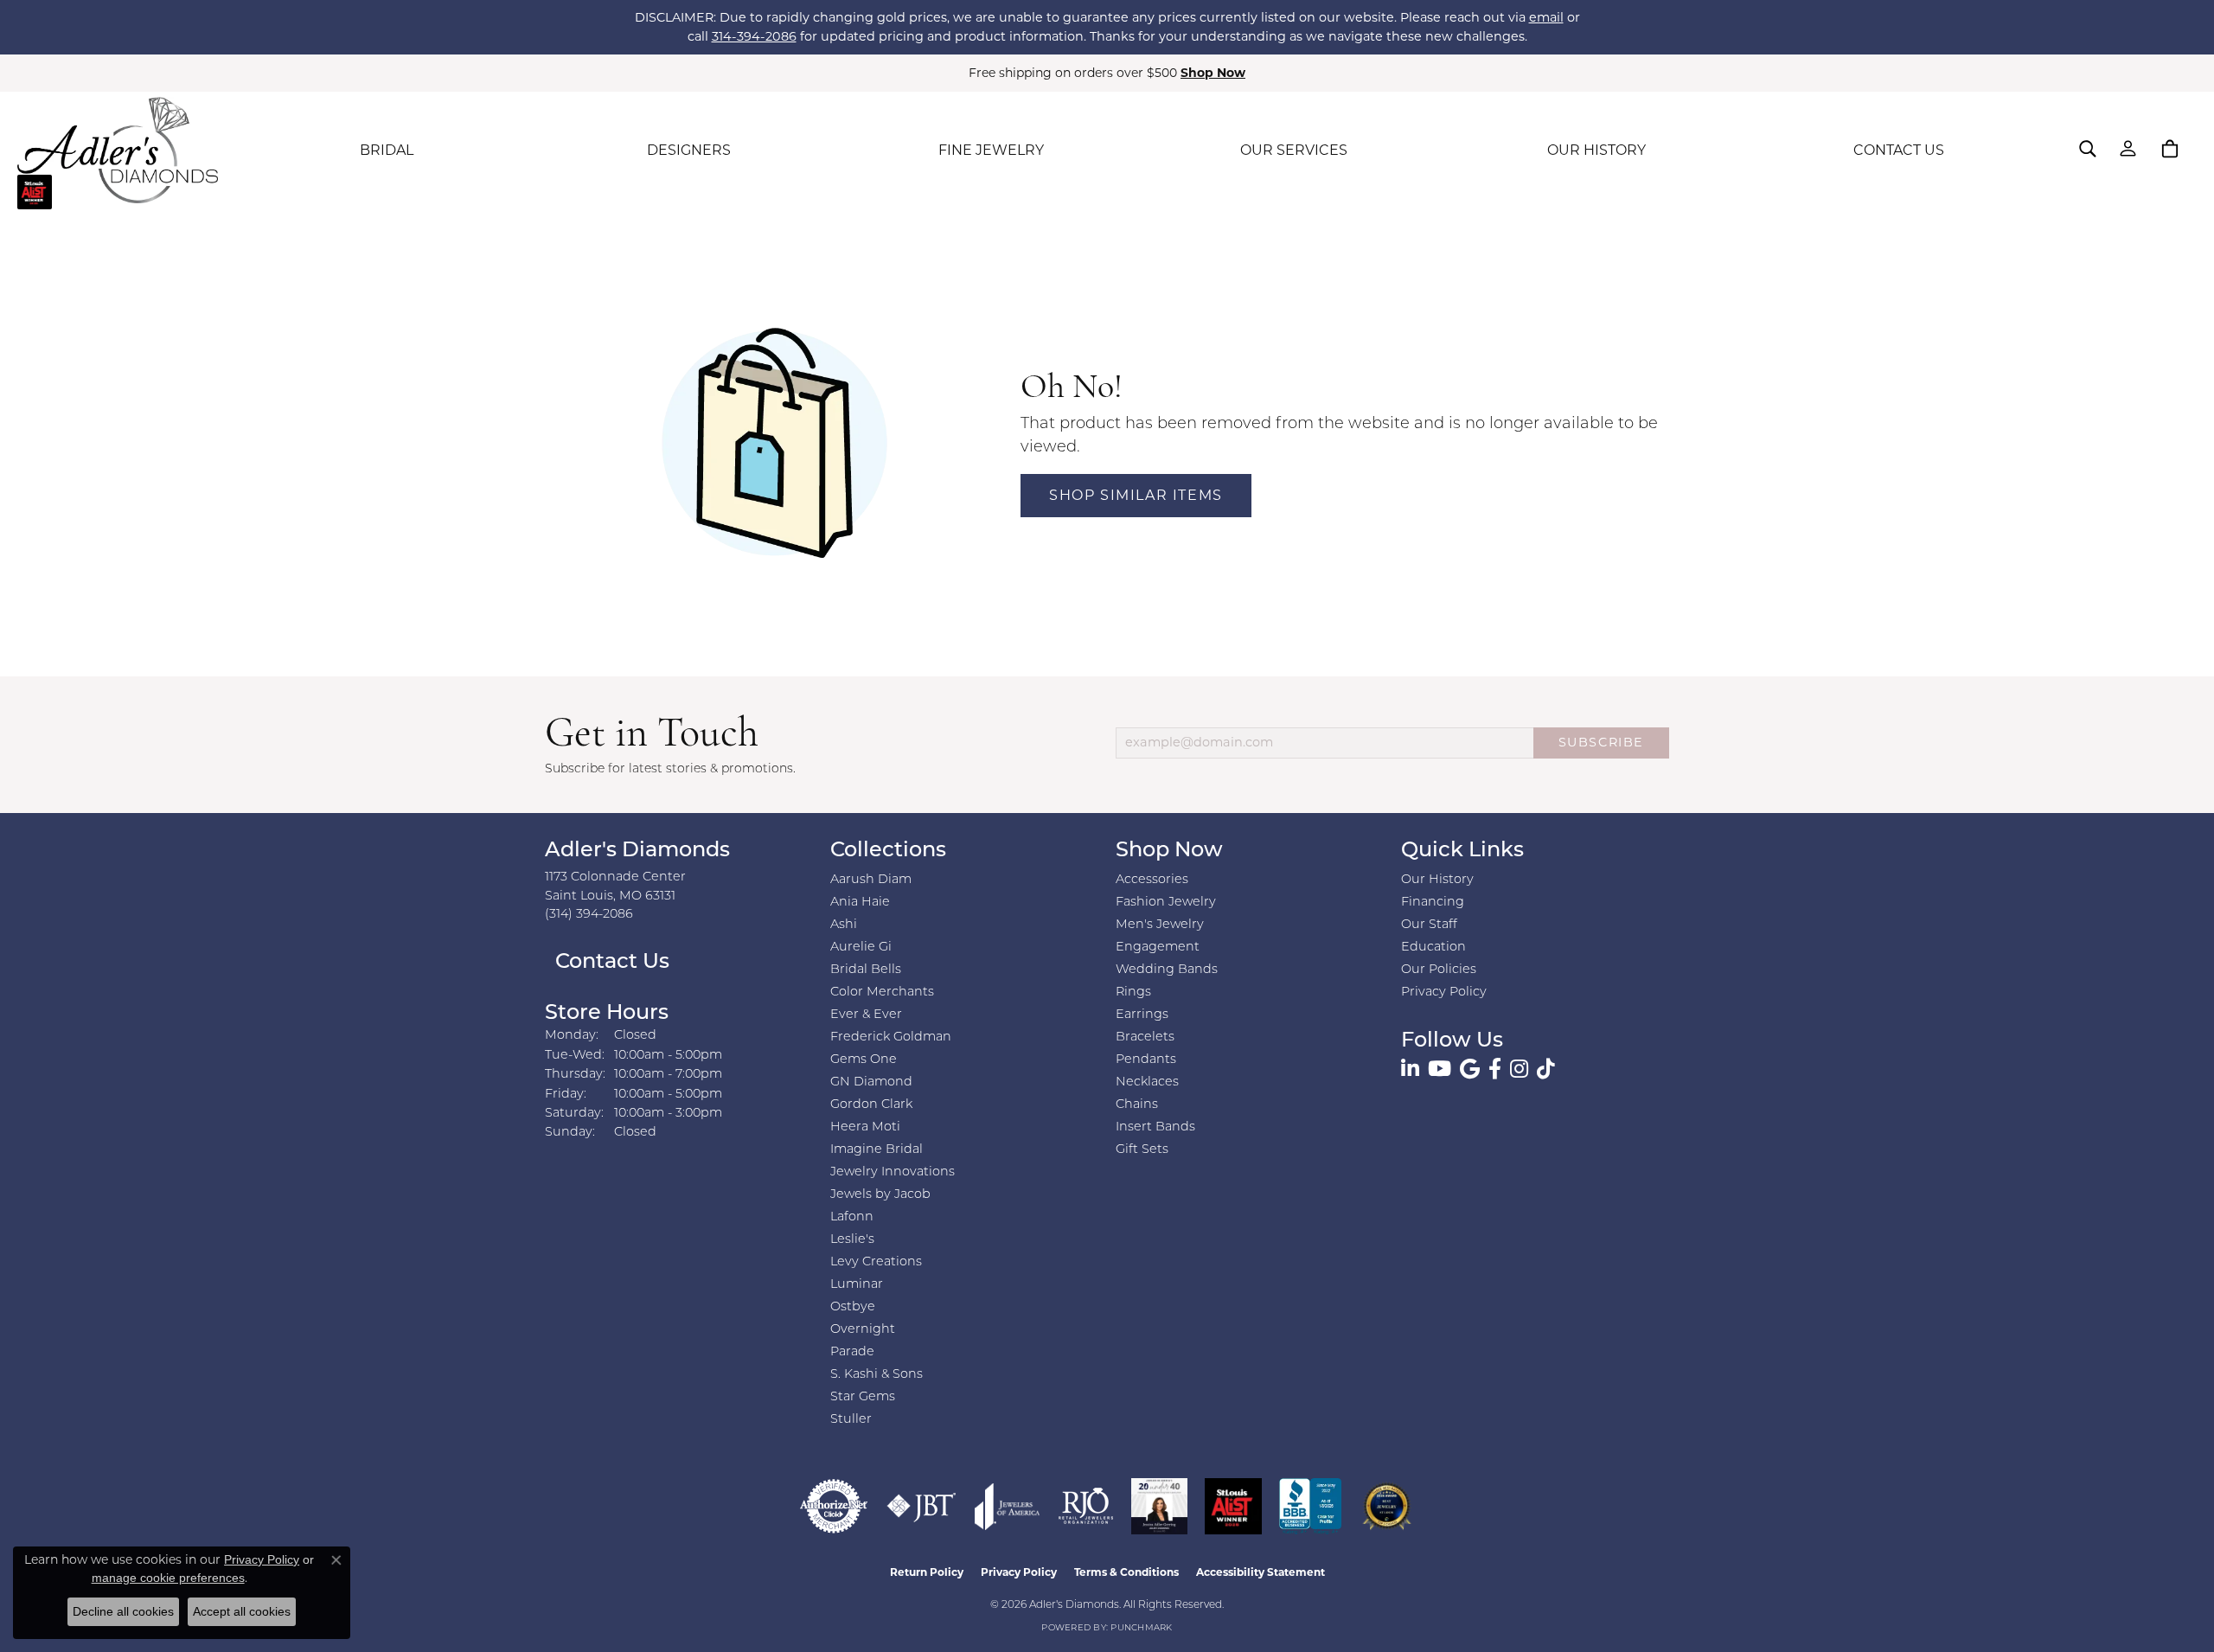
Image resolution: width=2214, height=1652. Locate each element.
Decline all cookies (123, 1611)
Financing (1433, 903)
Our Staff (1429, 925)
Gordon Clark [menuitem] (871, 1105)
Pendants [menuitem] (1146, 1060)
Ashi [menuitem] (844, 925)
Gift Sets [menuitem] (1142, 1150)
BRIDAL (387, 150)
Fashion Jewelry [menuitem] (1166, 903)
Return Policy (927, 1572)
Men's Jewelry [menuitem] (1160, 925)
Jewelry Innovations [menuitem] (893, 1172)
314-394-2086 (754, 36)
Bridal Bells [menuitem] (866, 970)
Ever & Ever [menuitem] (866, 1015)
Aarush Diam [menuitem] (871, 880)
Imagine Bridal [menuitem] (877, 1150)
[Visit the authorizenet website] (834, 1506)
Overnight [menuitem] (863, 1330)
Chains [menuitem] (1137, 1105)
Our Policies (1439, 970)
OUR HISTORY (1597, 150)
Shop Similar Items (1136, 495)
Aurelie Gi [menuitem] (861, 948)
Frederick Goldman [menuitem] (891, 1037)
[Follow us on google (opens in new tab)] (1470, 1069)
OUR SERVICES (1294, 150)
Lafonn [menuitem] (852, 1217)
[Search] (2088, 149)
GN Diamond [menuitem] (871, 1082)
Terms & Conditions (1126, 1572)
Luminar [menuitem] (857, 1285)
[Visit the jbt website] (921, 1506)
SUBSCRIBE (1601, 742)
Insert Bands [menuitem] (1155, 1127)
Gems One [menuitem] (864, 1060)
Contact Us (610, 963)
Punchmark (1141, 1628)
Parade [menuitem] (852, 1352)
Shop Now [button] (1213, 73)
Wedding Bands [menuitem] (1167, 970)
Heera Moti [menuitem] (865, 1127)
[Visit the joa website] (1008, 1506)
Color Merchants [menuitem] (882, 992)
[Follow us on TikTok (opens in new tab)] (1546, 1069)
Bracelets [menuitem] (1145, 1037)
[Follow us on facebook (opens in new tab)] (1495, 1069)
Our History (1437, 880)
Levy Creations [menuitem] (876, 1262)
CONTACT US (1899, 150)
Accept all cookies (242, 1611)
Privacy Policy (1444, 992)
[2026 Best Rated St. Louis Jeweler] (1387, 1506)
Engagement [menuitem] (1158, 948)
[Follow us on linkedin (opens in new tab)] (1410, 1069)
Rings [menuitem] (1133, 992)
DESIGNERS (689, 150)
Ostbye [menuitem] (853, 1307)
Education (1433, 948)
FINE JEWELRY (991, 150)
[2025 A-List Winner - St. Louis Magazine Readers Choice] (1234, 1506)
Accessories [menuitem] (1152, 880)
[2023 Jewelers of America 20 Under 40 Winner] (1159, 1506)
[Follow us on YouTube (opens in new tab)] (1440, 1069)
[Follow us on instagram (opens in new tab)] (1519, 1069)
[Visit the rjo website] (1086, 1506)
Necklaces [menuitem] (1147, 1082)
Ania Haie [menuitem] (860, 903)
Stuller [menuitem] (851, 1420)
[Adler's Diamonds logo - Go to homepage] (118, 150)
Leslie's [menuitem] (852, 1240)
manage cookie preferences (168, 1578)
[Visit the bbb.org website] (1310, 1506)
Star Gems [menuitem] (863, 1397)
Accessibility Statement (1261, 1572)
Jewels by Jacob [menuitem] (880, 1195)
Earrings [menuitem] (1142, 1015)
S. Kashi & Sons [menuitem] (877, 1375)
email (1546, 17)
